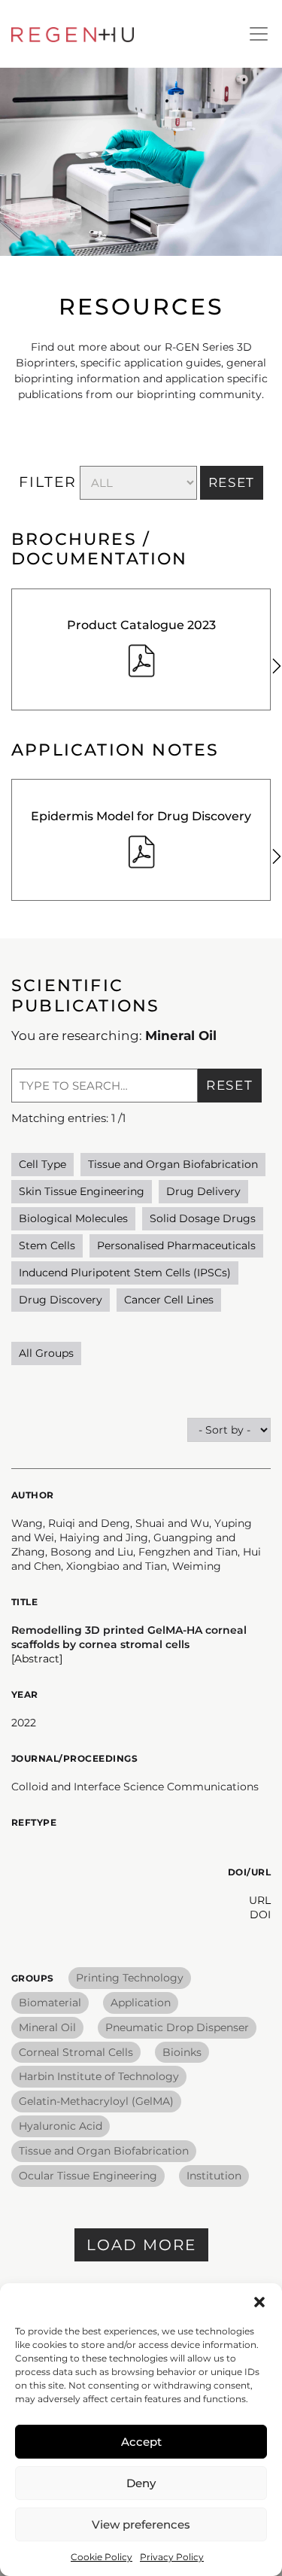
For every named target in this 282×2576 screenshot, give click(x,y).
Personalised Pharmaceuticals (176, 1245)
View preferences (141, 2524)
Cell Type (42, 1164)
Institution (214, 2176)
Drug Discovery (61, 1300)
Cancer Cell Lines (169, 1300)
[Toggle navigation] (259, 34)
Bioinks (182, 2052)
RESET (232, 482)
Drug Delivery (203, 1191)
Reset (230, 1085)
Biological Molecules (73, 1218)
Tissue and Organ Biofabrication (173, 1164)
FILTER (48, 482)
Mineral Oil (47, 2027)
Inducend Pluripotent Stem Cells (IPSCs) (125, 1273)
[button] (259, 2302)
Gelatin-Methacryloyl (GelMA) (96, 2101)
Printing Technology (130, 1978)
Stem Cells (47, 1245)
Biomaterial (50, 2003)
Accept (141, 2442)
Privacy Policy (172, 2557)
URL (260, 1900)
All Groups (46, 1353)
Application (141, 2003)
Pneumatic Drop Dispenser (177, 2027)
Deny (141, 2483)
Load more (141, 2245)
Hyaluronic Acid (61, 2126)
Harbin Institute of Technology (99, 2076)
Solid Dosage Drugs (203, 1218)
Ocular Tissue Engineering (88, 2176)
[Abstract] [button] (37, 1659)
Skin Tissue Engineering (82, 1191)
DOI (260, 1915)
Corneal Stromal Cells (76, 2052)
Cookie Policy (102, 2557)
